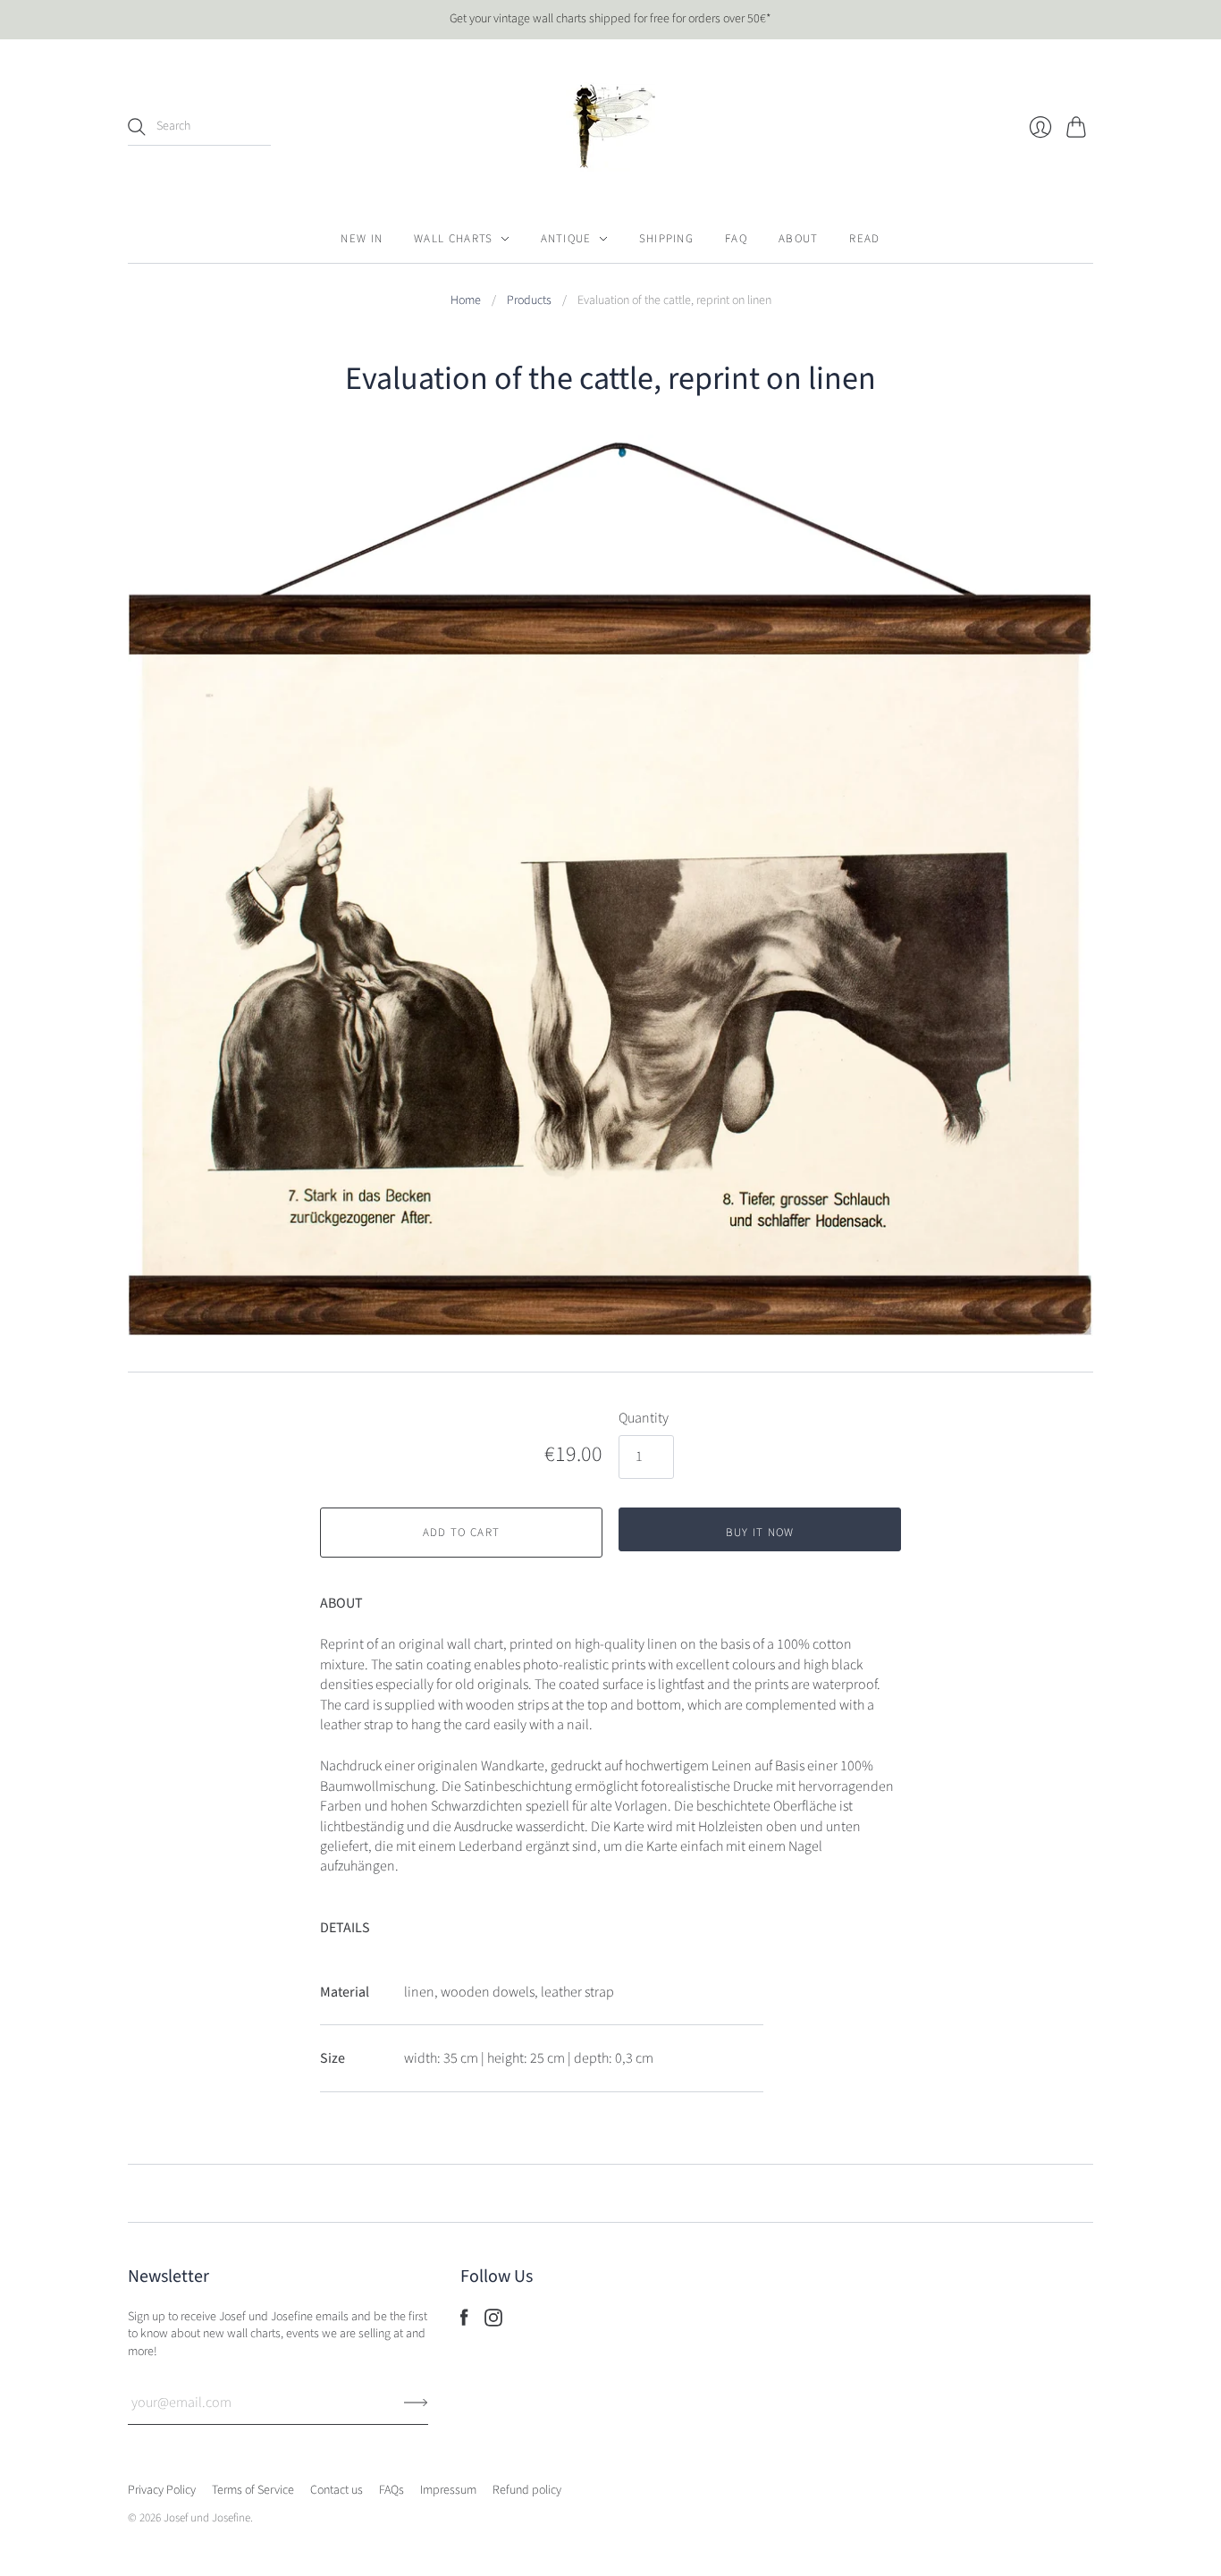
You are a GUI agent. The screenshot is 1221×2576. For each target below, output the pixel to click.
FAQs (392, 2490)
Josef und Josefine (207, 2518)
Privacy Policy (162, 2490)
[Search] (137, 127)
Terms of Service (253, 2490)
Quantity (644, 1418)
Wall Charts (453, 239)
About (799, 239)
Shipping (666, 239)
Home (466, 301)
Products (529, 301)
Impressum (448, 2490)
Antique (566, 239)
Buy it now (760, 1533)
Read (864, 239)
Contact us (337, 2490)
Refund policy (527, 2490)
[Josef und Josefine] (610, 127)
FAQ (736, 239)
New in (362, 239)
